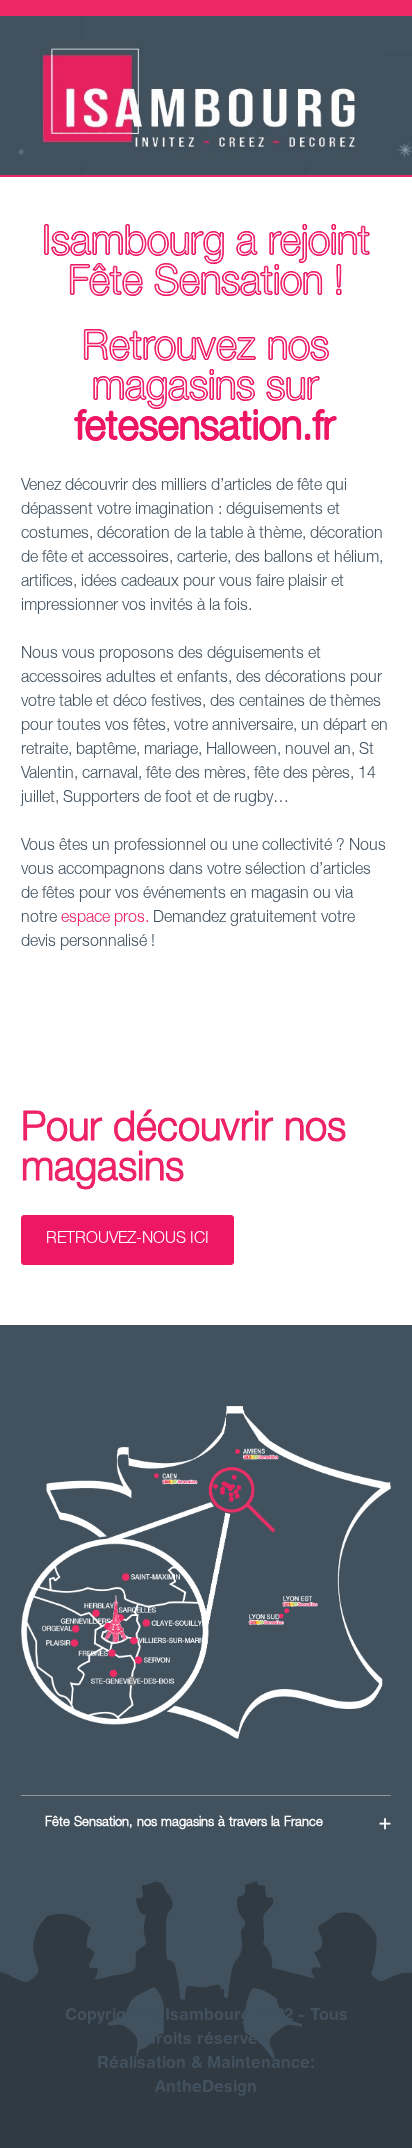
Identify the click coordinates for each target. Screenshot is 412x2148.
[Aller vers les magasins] (206, 1573)
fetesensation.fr (205, 430)
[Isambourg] (206, 163)
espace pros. (107, 919)
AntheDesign (206, 2088)
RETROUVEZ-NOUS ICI (127, 1240)
